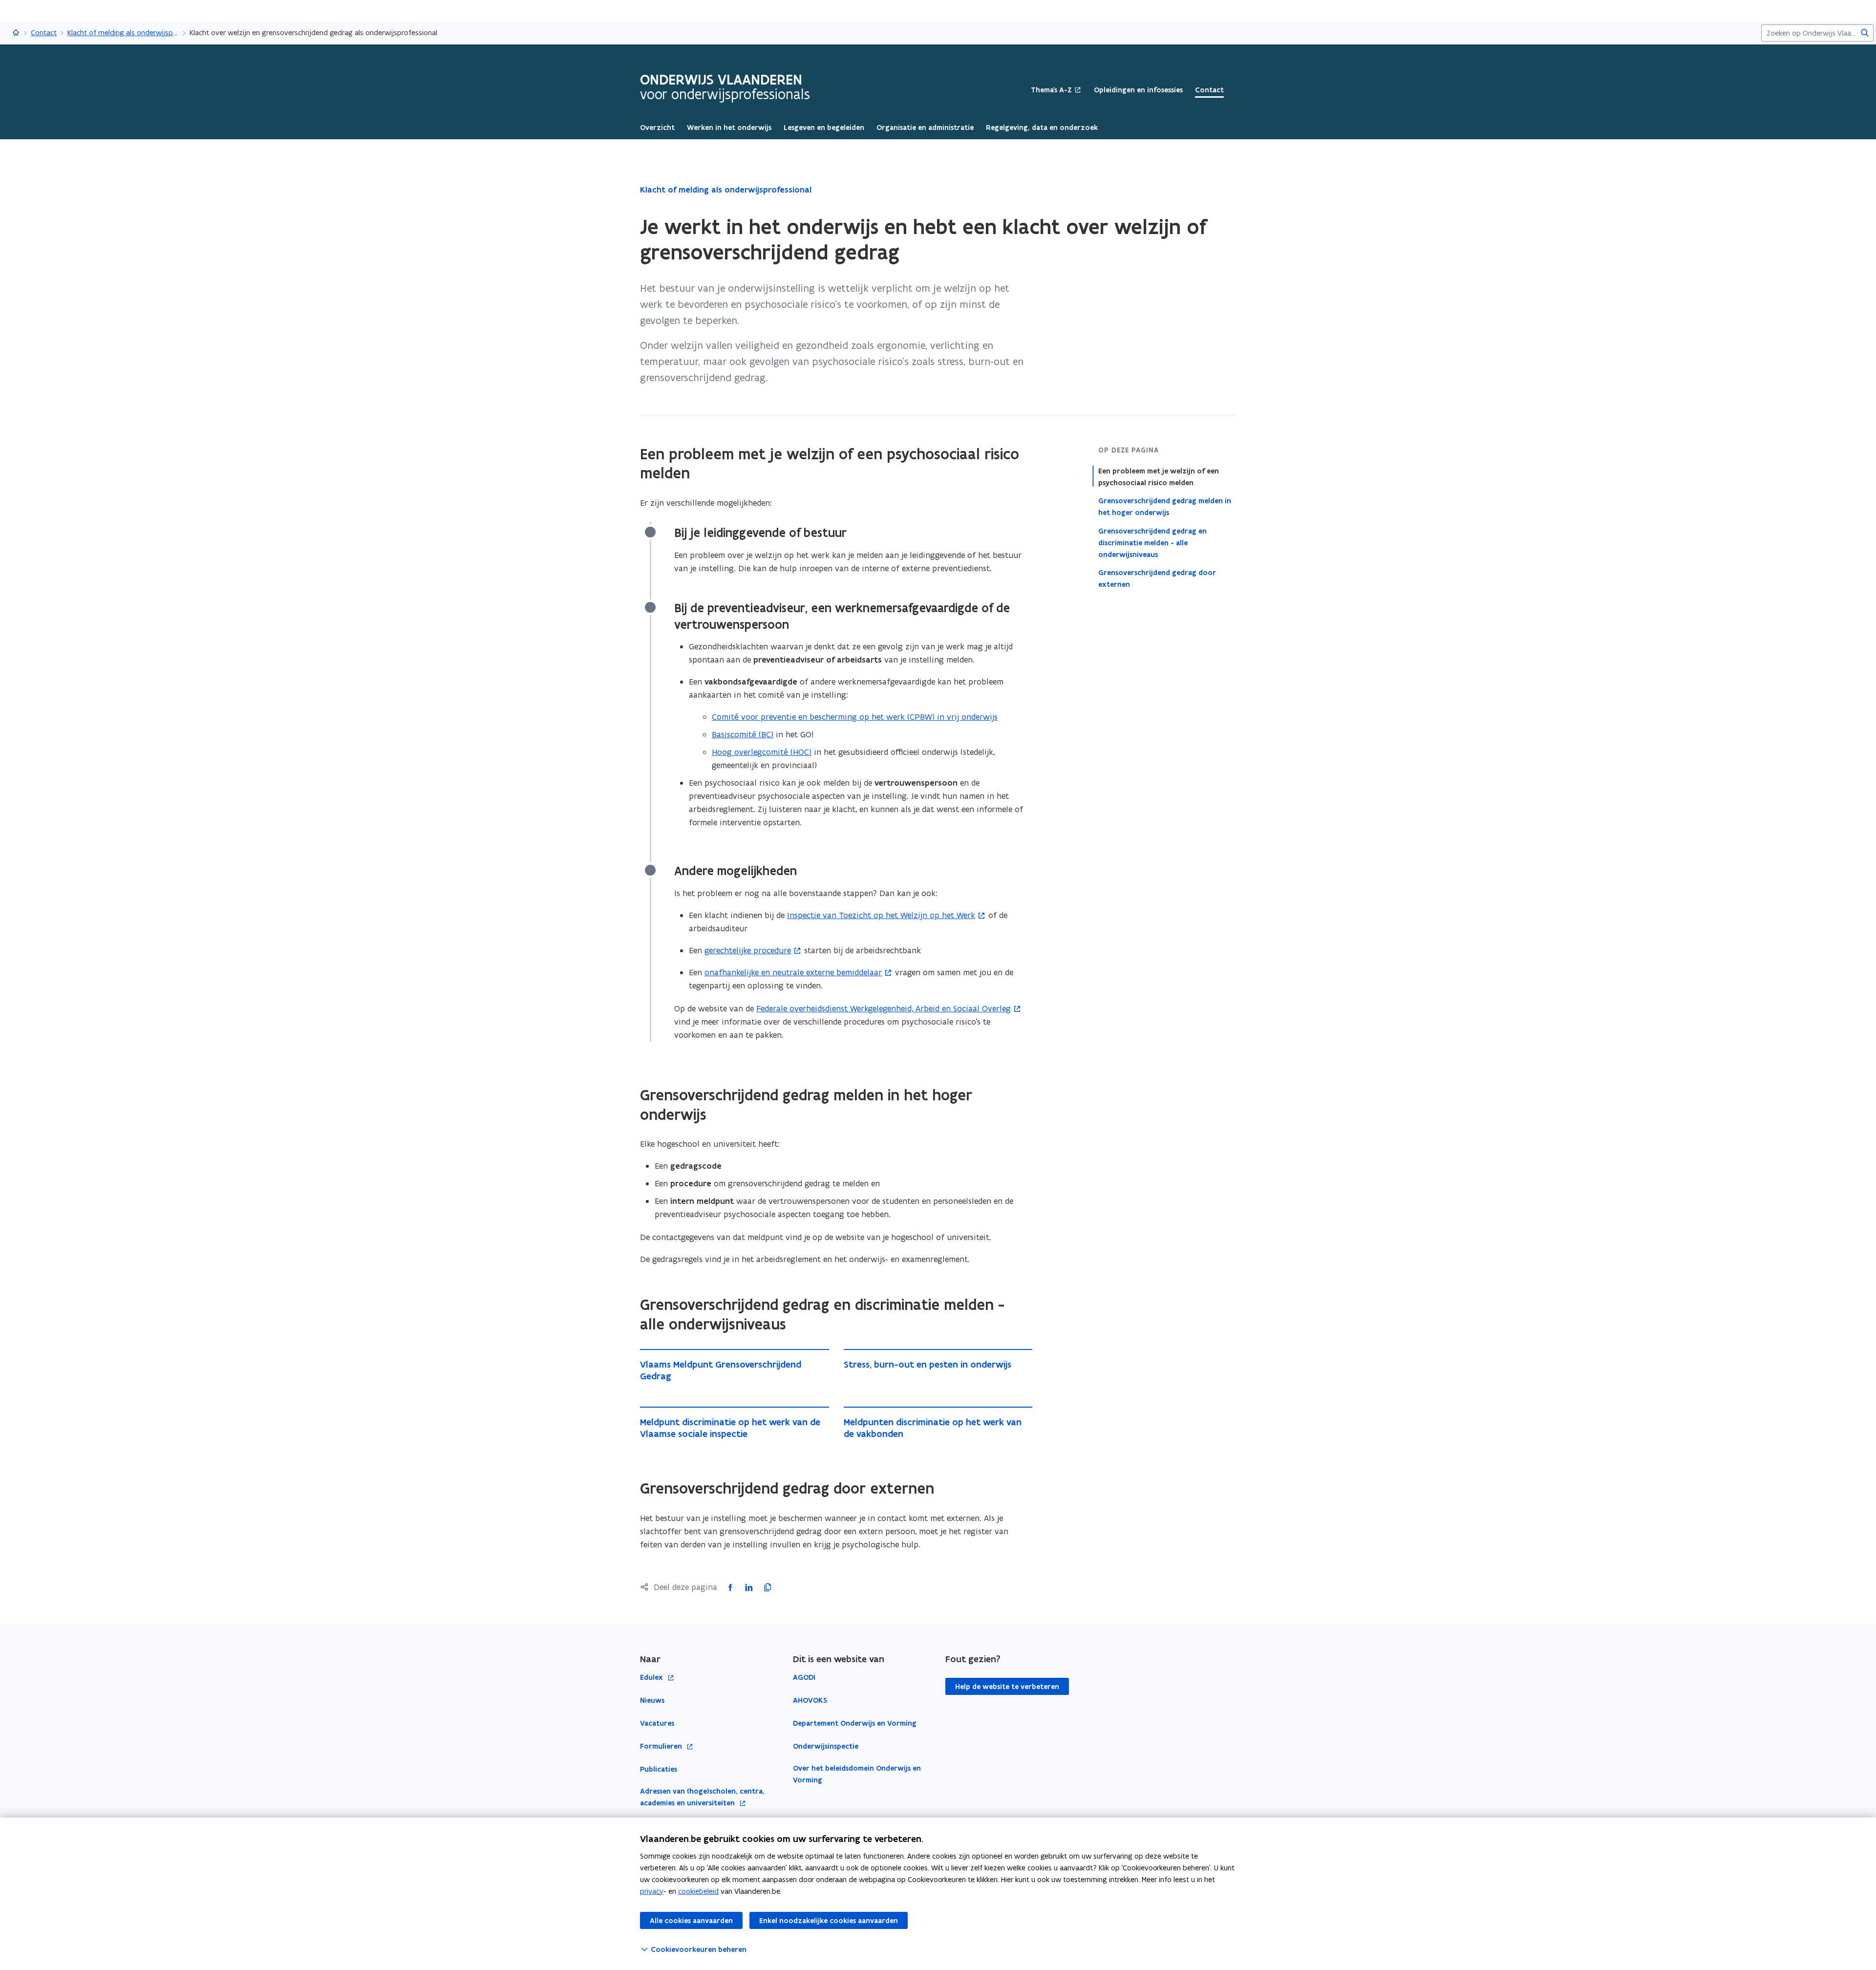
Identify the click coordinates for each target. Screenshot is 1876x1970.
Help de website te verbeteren (1007, 1687)
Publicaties (659, 1769)
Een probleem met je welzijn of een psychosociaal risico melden (1159, 477)
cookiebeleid (698, 1891)
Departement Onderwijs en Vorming (855, 1723)
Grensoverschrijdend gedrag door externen (1157, 578)
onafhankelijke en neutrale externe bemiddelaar (793, 972)
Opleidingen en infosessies (1138, 90)
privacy (652, 1891)
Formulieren (662, 1746)
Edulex (652, 1678)
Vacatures (657, 1723)
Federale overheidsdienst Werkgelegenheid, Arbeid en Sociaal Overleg (884, 1008)
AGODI (804, 1677)
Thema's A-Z (1051, 90)
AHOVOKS (810, 1700)
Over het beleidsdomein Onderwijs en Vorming (857, 1774)
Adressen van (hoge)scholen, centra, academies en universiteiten (702, 1797)
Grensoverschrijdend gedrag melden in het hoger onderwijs (1165, 507)
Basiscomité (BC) (743, 734)
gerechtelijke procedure (748, 950)
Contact (44, 32)
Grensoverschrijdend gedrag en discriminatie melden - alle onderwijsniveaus (1152, 542)
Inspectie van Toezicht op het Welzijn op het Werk (881, 915)
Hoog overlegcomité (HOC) (762, 752)
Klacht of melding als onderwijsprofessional (123, 32)
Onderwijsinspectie (826, 1746)
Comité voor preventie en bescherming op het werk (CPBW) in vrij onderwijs (855, 717)
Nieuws (652, 1700)
